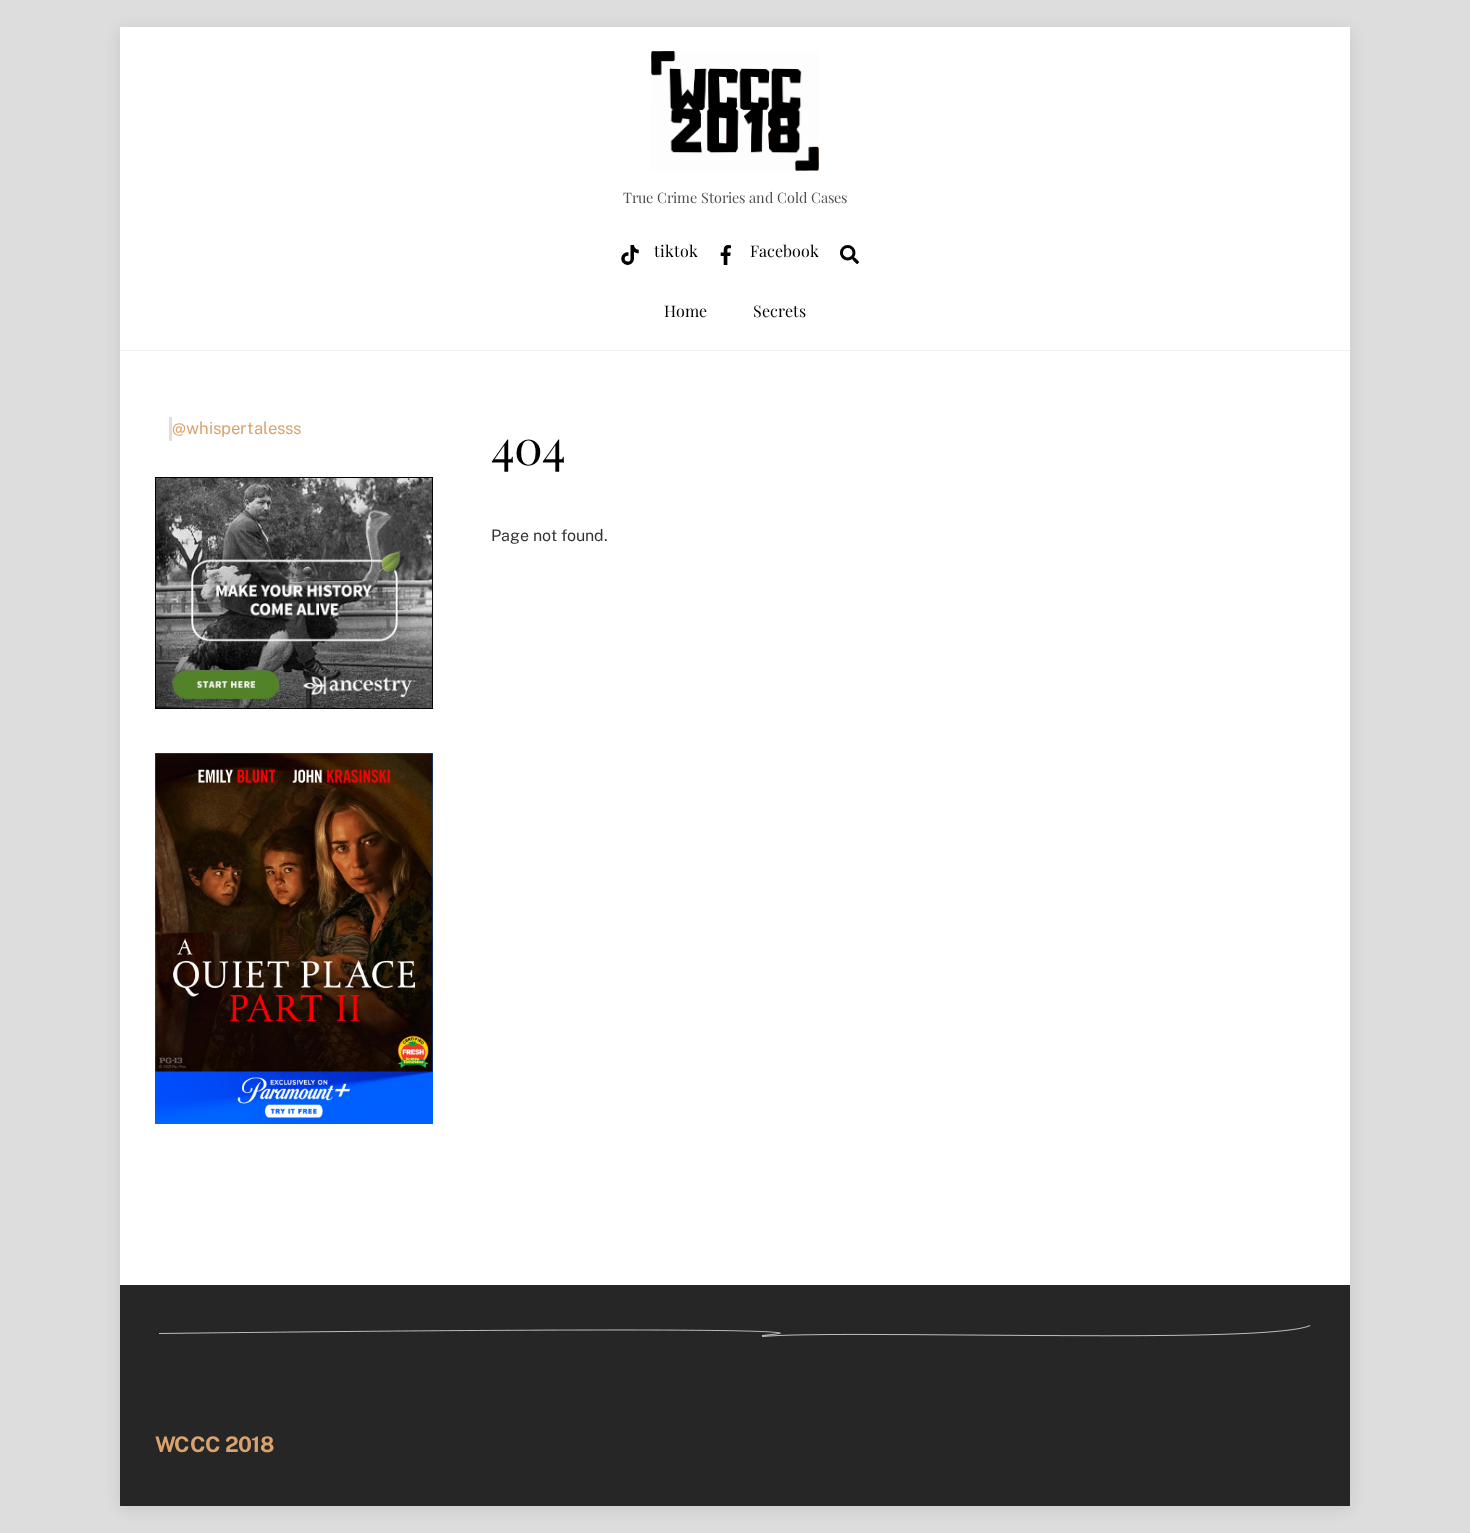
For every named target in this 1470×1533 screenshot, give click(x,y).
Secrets (779, 310)
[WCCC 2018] (735, 160)
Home (685, 310)
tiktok (674, 250)
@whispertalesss (236, 428)
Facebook (782, 250)
